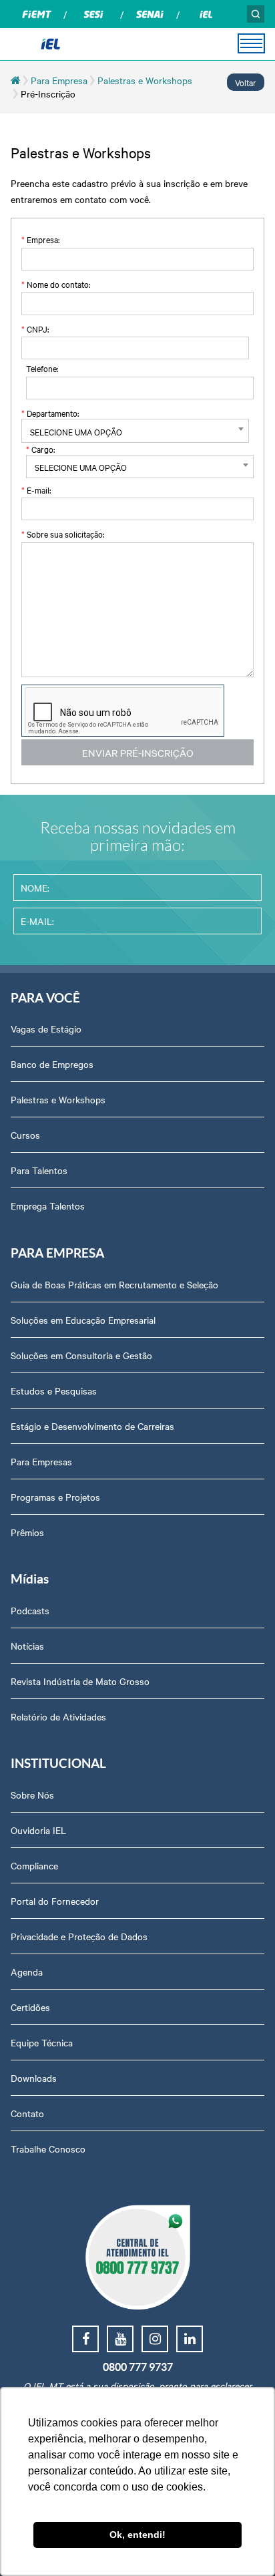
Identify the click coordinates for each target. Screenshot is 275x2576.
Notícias (27, 1646)
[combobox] (135, 431)
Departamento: (50, 413)
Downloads (34, 2078)
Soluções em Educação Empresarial (83, 1320)
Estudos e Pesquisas (54, 1391)
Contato (27, 2113)
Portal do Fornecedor (55, 1901)
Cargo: (40, 449)
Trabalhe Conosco (48, 2149)
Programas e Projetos (55, 1497)
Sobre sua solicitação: (63, 534)
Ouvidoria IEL (38, 1830)
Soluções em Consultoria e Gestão (81, 1355)
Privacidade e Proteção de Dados (79, 1936)
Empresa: (40, 239)
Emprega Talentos (48, 1206)
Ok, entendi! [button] (137, 2535)
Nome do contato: (56, 284)
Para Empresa (59, 80)
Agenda (27, 1972)
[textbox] (135, 431)
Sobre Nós (32, 1795)
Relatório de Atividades (58, 1716)
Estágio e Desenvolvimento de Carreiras (92, 1426)
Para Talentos (39, 1170)
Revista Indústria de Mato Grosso (80, 1681)
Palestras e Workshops (145, 80)
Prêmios (27, 1532)
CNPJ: (35, 329)
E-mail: (36, 490)
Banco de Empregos (52, 1064)
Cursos (25, 1135)
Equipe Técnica (42, 2042)
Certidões (30, 2007)
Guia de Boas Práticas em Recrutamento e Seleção (114, 1284)
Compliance (34, 1865)
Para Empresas (41, 1461)
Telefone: (42, 368)
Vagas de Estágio (46, 1029)
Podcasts (30, 1610)
